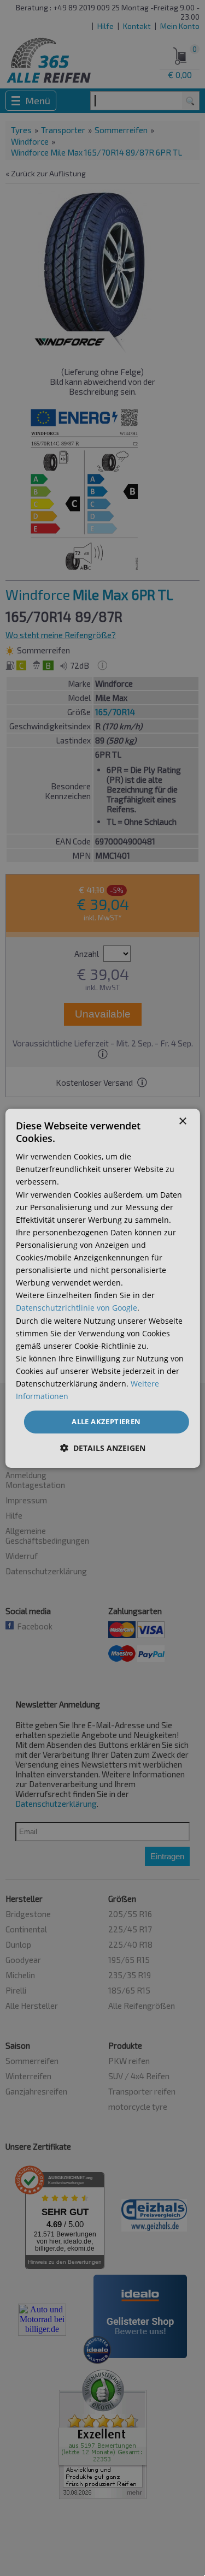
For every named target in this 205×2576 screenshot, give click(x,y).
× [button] (182, 1121)
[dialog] (102, 1288)
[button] (103, 1448)
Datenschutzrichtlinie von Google (77, 1308)
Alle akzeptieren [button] (106, 1421)
